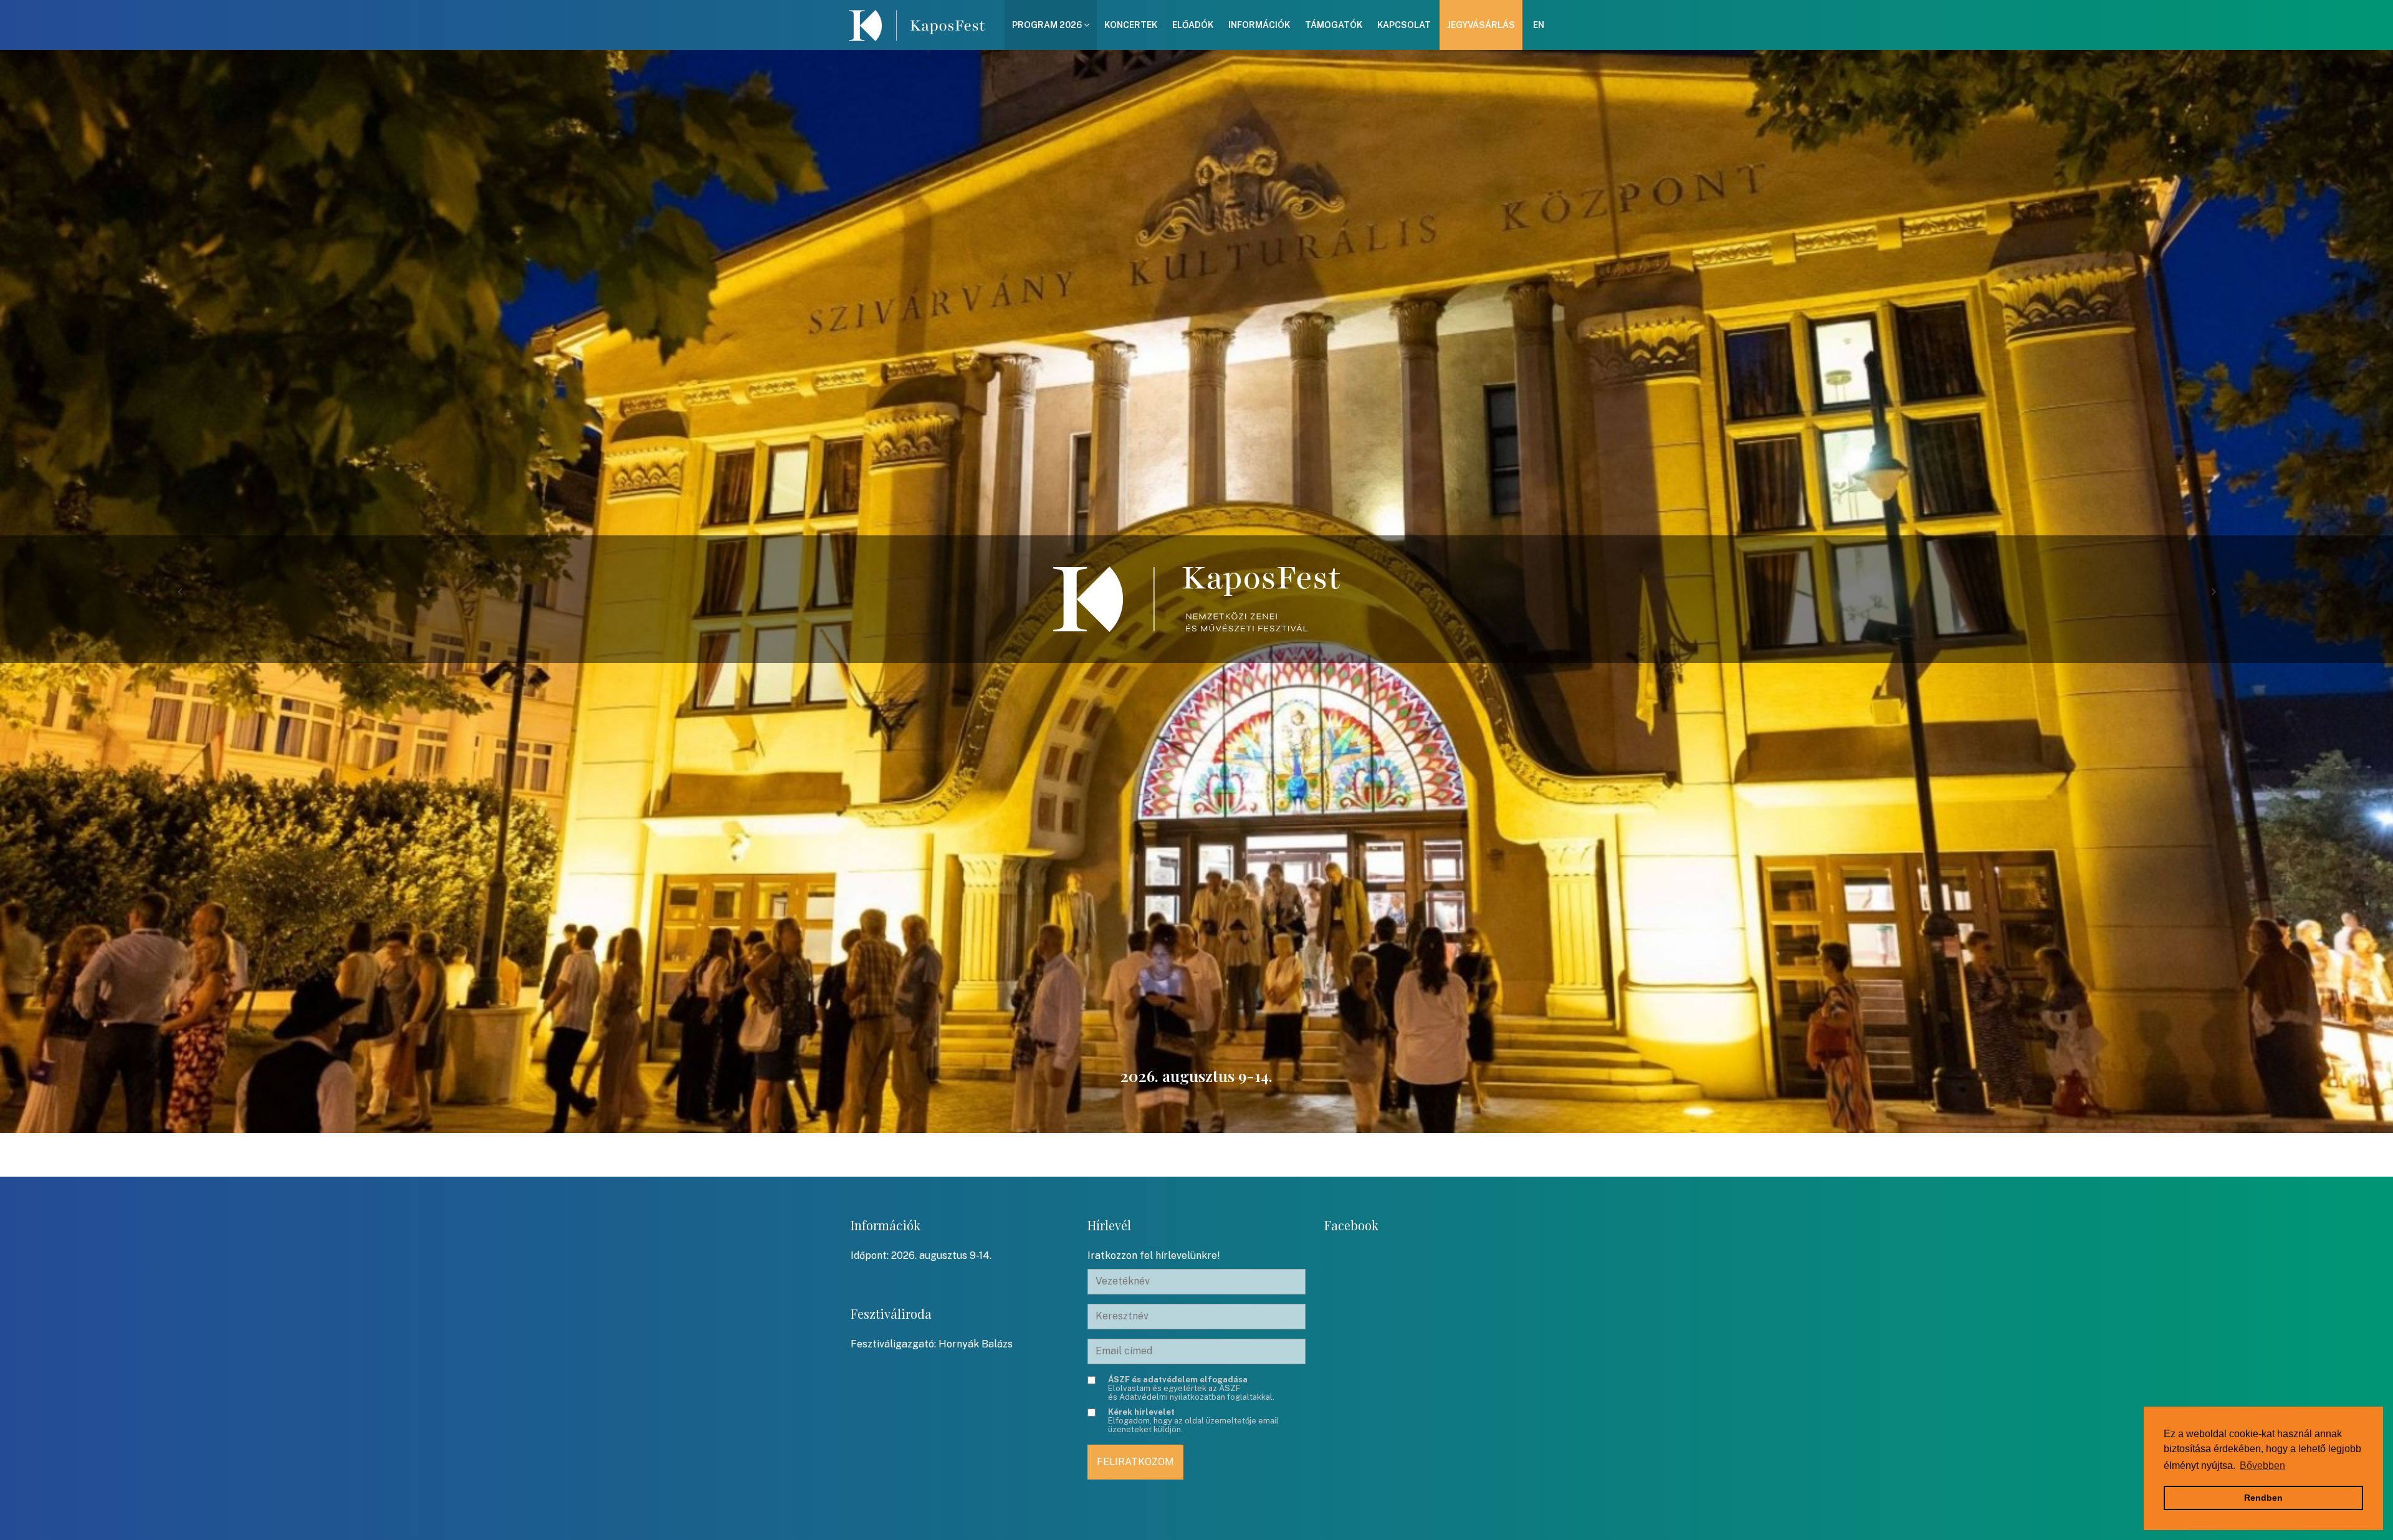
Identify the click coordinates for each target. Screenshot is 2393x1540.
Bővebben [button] (2262, 1466)
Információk (1259, 25)
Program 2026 (1048, 25)
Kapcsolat (1404, 25)
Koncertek (1131, 25)
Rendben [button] (2263, 1498)
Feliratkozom (1135, 1462)
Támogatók (1334, 25)
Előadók (1193, 25)
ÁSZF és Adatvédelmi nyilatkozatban (1174, 1393)
